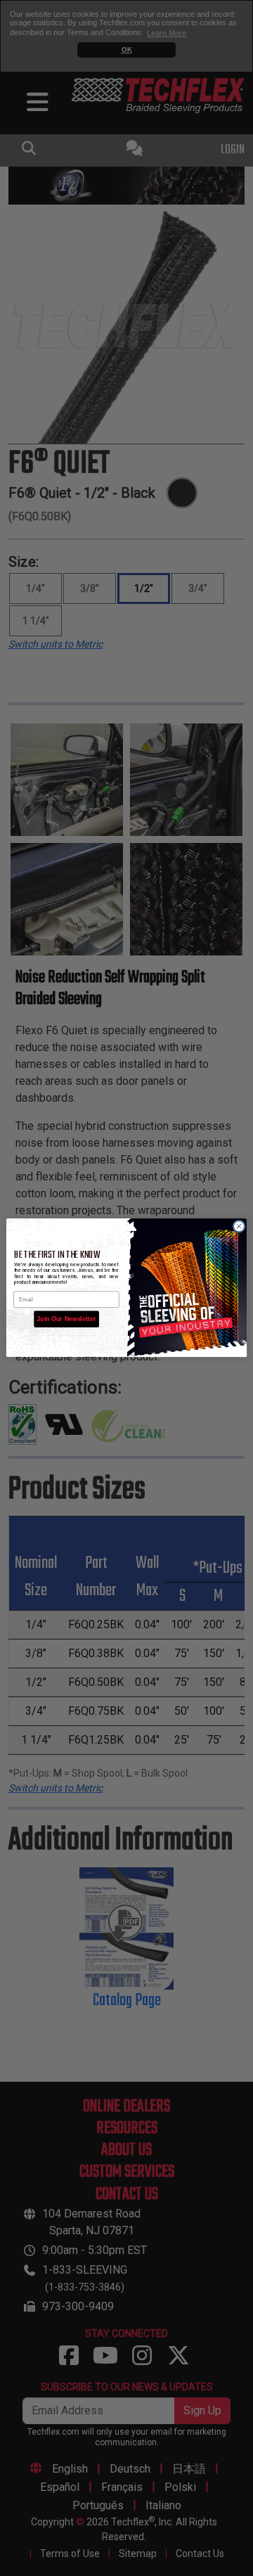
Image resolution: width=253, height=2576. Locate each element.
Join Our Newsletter (66, 1320)
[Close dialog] (239, 1226)
